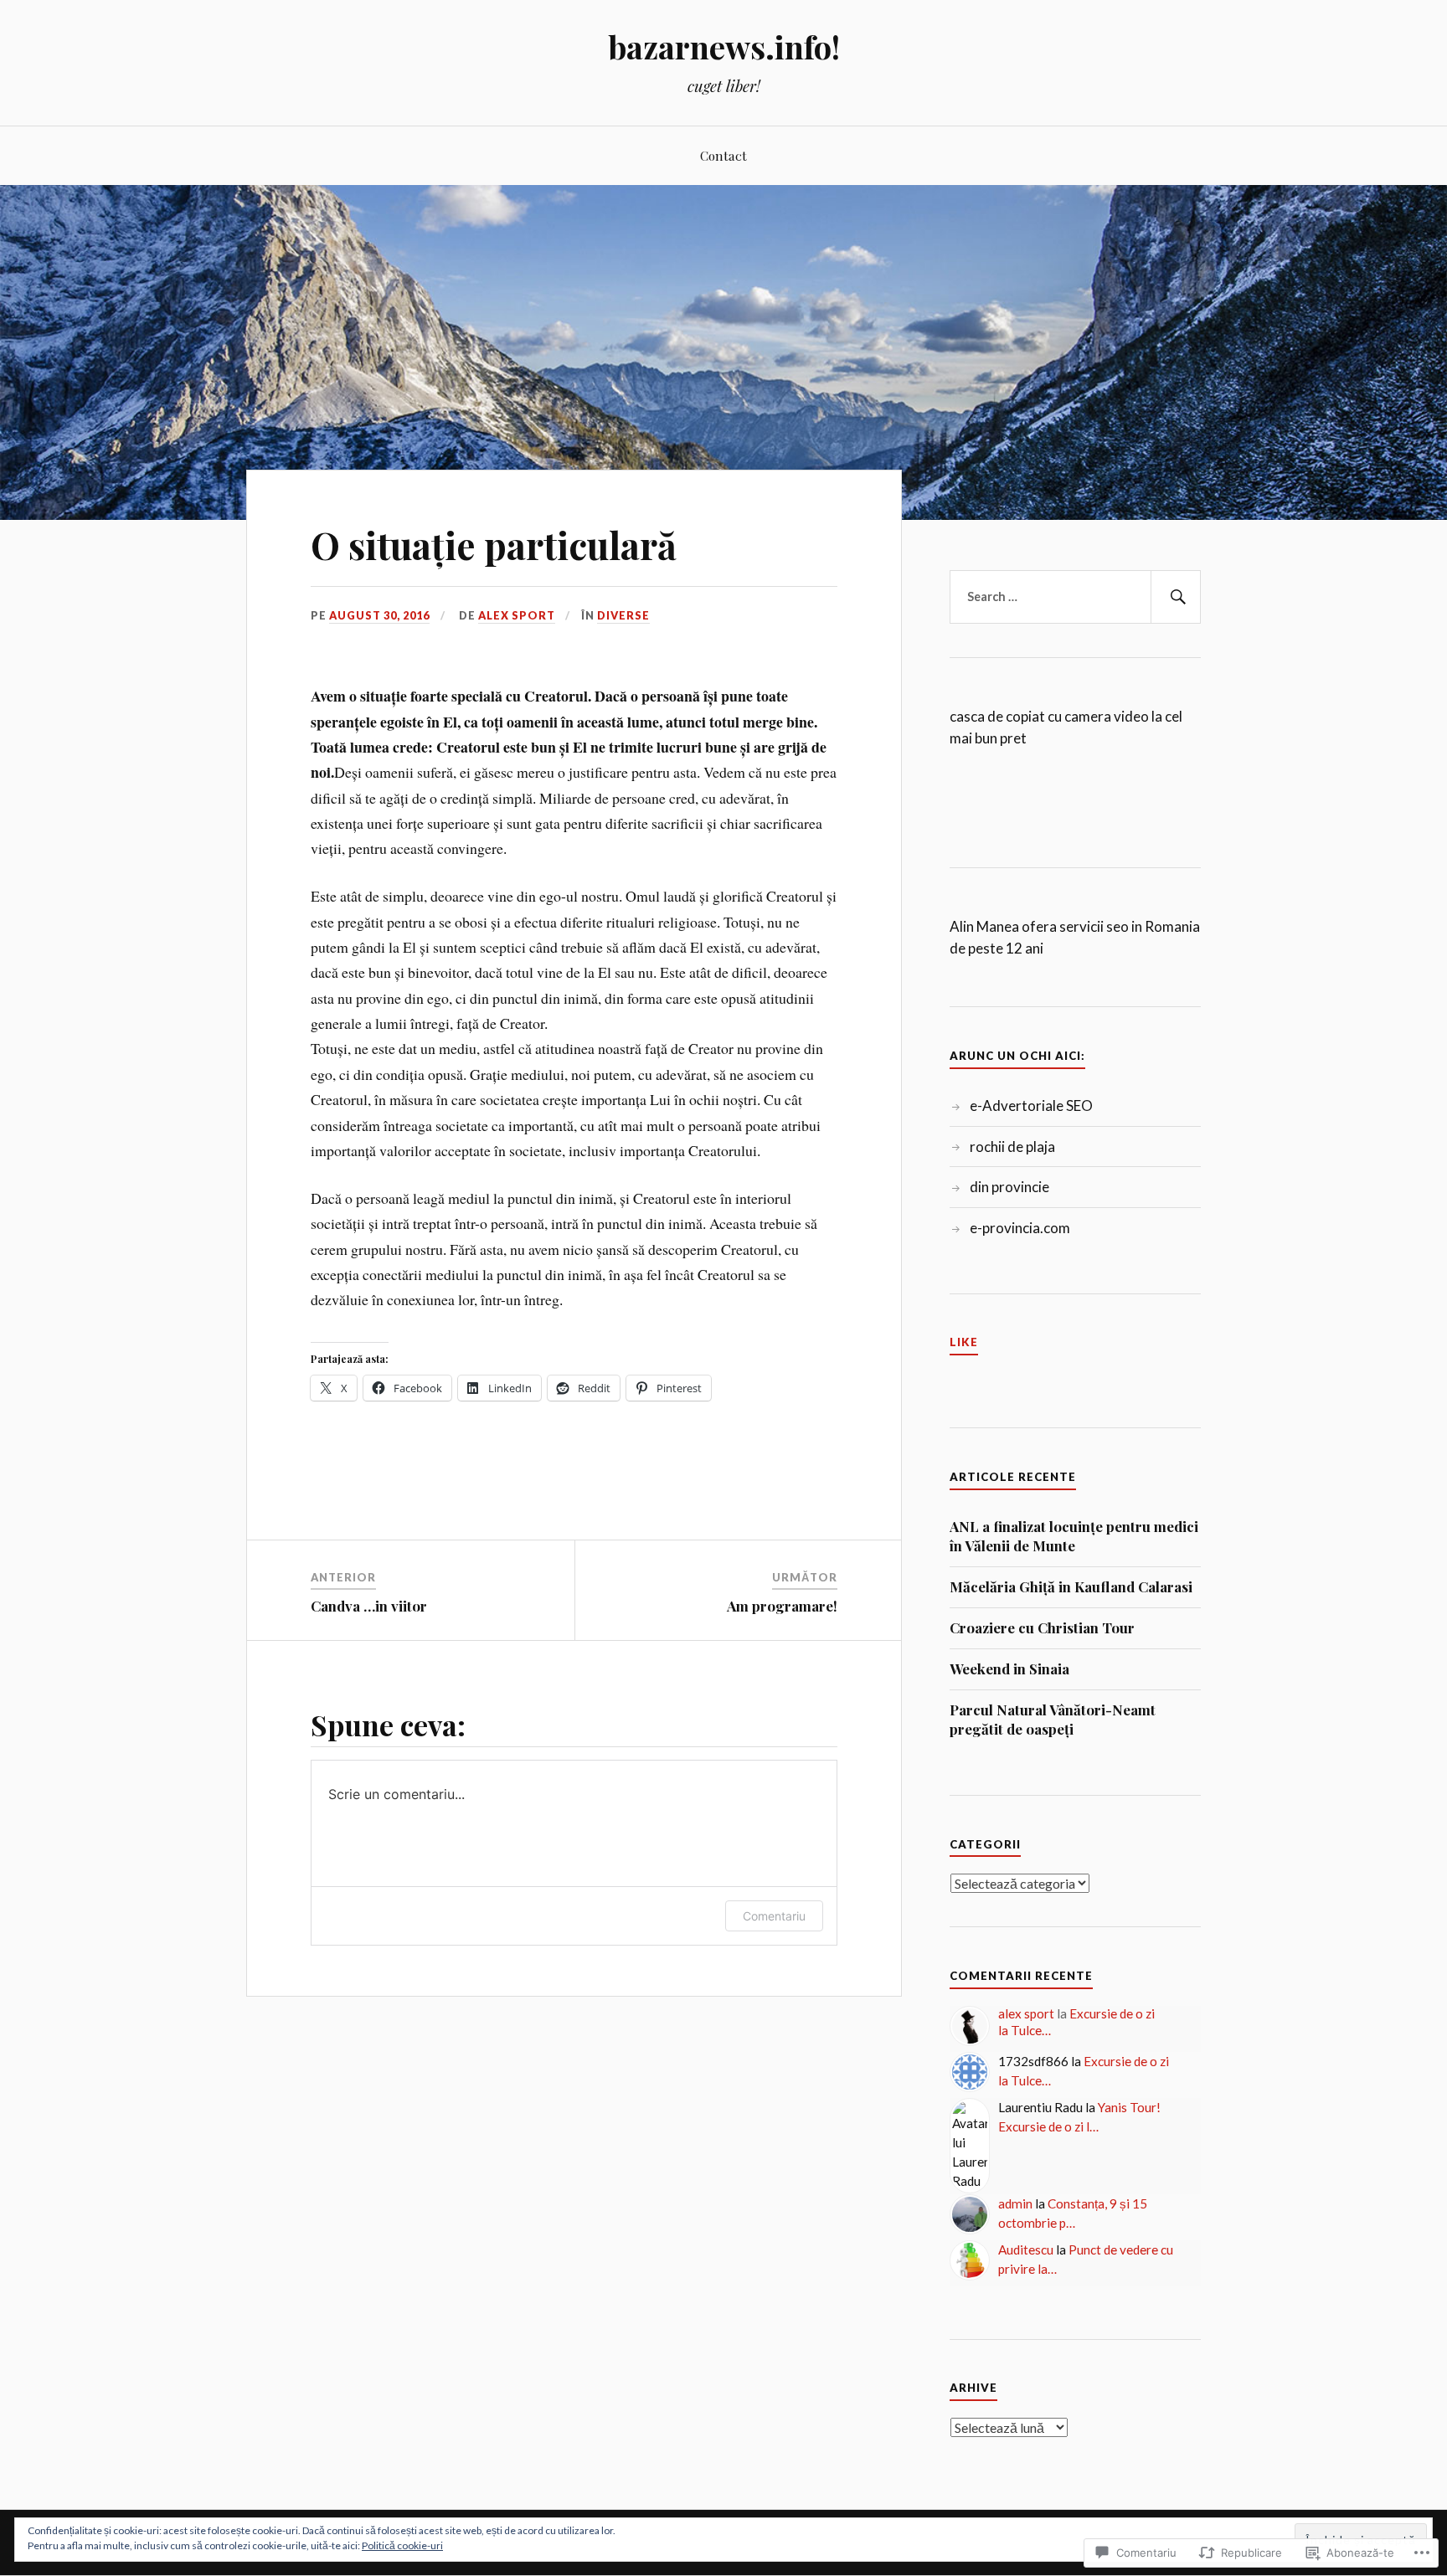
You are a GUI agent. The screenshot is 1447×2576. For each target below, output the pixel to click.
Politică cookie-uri (402, 2545)
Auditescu (1026, 2250)
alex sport (517, 615)
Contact (723, 155)
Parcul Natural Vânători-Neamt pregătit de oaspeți (1053, 1720)
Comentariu (774, 1916)
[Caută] (1176, 597)
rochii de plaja (1012, 1147)
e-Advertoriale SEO (1031, 1105)
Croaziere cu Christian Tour (1042, 1627)
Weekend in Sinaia (1009, 1668)
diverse (623, 615)
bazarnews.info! (724, 46)
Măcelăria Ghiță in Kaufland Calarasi (1071, 1586)
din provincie (1009, 1187)
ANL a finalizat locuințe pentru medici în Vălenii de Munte (1074, 1536)
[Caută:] (1075, 597)
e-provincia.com (1020, 1228)
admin (1015, 2203)
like (964, 1342)
